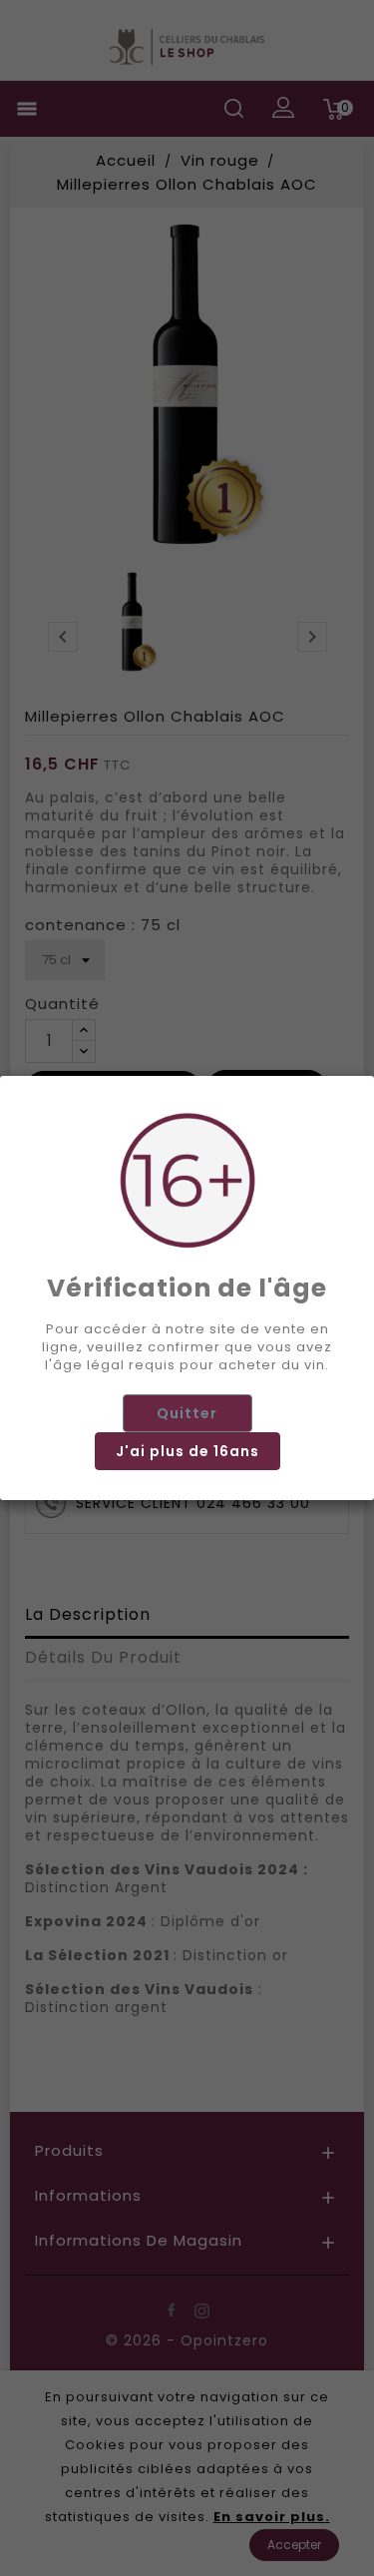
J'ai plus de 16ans (187, 1451)
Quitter (187, 1413)
